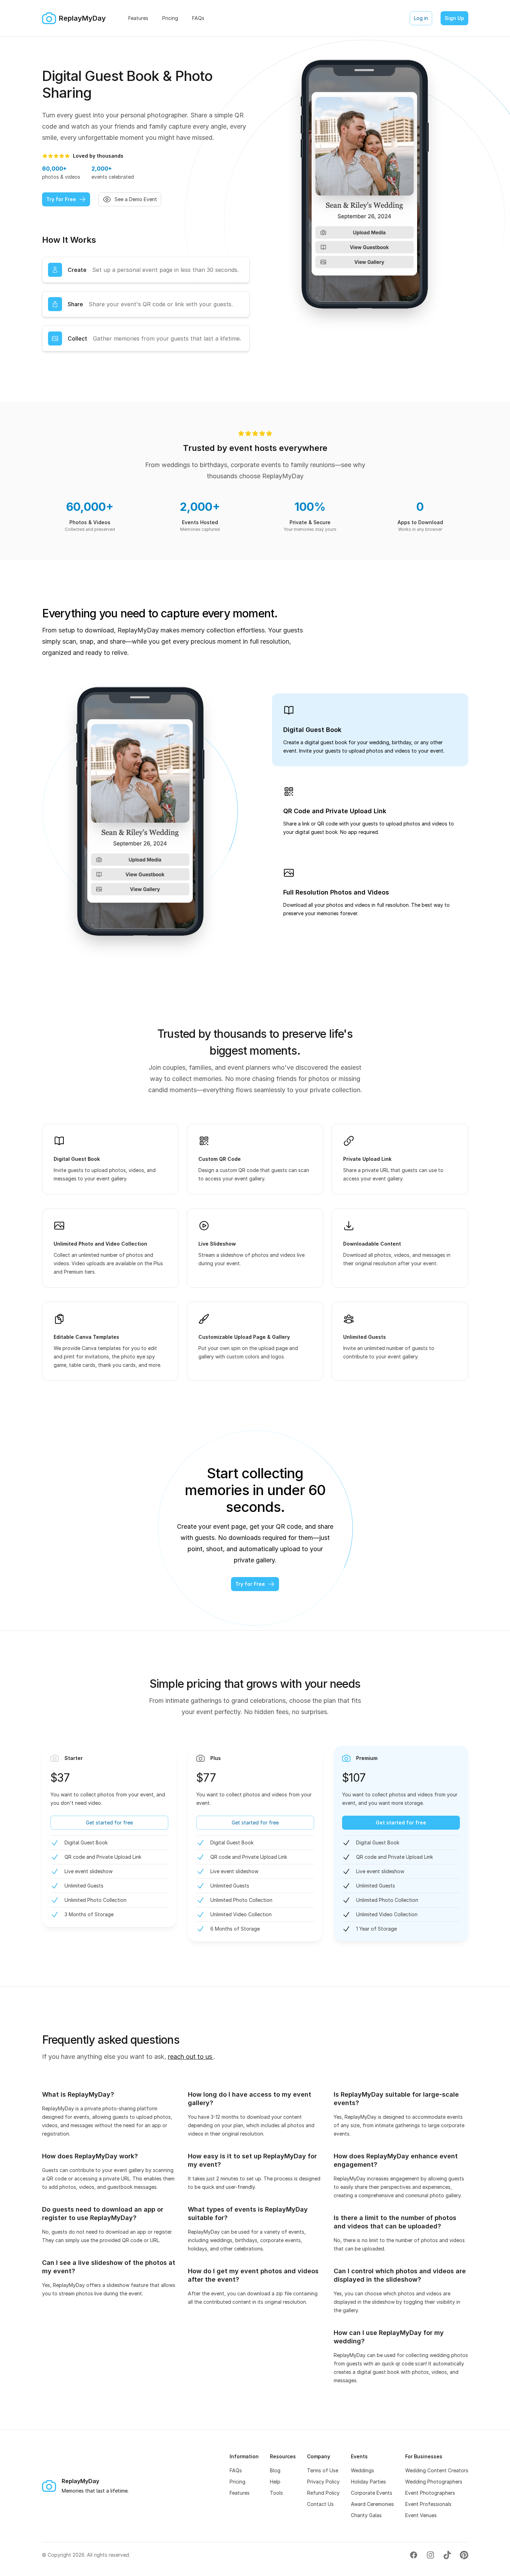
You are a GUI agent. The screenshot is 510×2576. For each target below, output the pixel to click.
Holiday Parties (368, 2482)
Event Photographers (430, 2493)
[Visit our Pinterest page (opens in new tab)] (464, 2555)
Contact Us (320, 2504)
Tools (276, 2493)
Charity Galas (366, 2515)
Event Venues (421, 2515)
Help (275, 2482)
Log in (421, 18)
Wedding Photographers (434, 2482)
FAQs (236, 2470)
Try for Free (61, 199)
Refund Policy (323, 2493)
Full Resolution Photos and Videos (336, 892)
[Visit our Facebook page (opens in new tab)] (414, 2555)
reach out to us (191, 2057)
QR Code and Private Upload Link (335, 811)
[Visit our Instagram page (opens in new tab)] (430, 2555)
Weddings (362, 2470)
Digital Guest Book (312, 730)
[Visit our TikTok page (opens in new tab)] (447, 2555)
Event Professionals (428, 2504)
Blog (275, 2470)
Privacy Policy (323, 2482)
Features (240, 2493)
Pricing (237, 2482)
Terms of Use (323, 2470)
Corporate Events (372, 2493)
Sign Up (454, 18)
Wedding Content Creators (437, 2470)
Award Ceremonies (372, 2504)
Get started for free (109, 1823)
